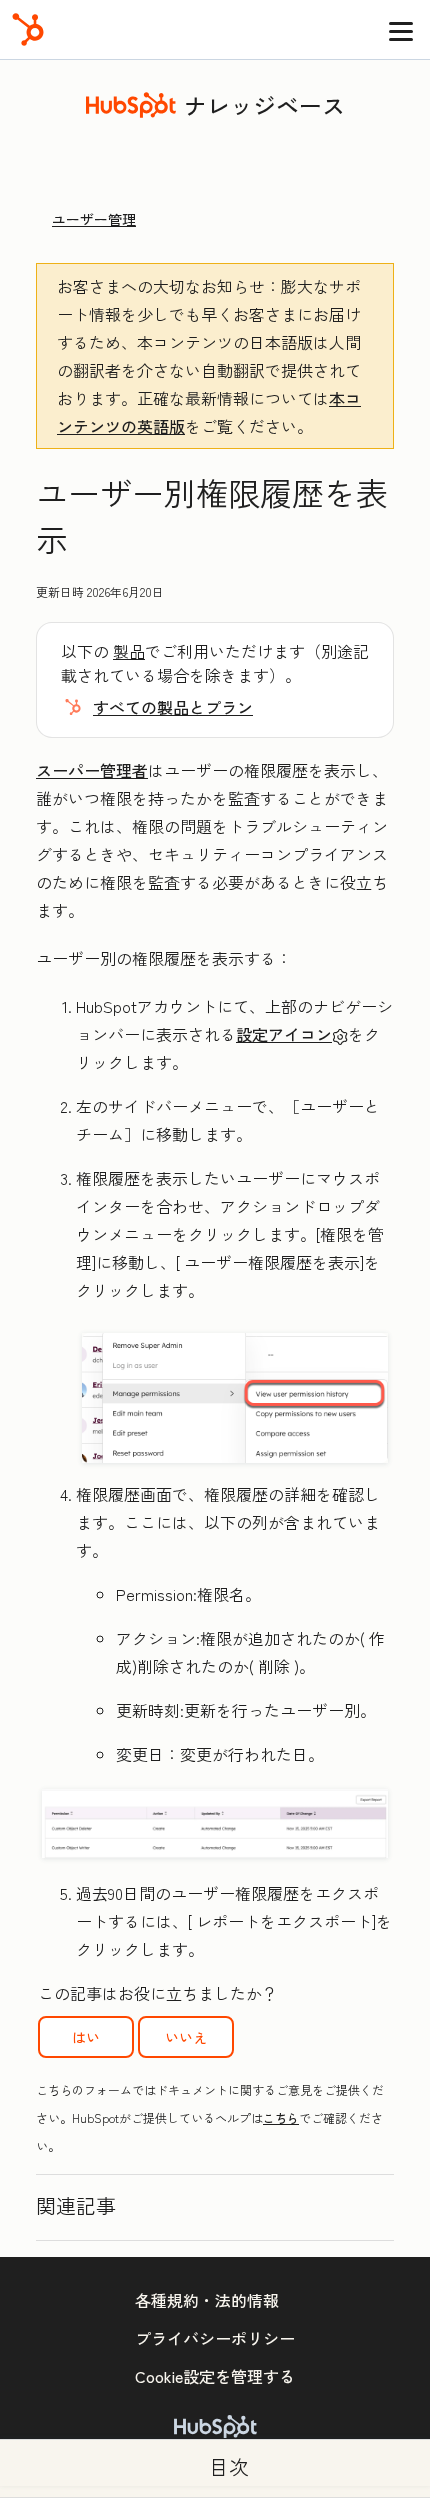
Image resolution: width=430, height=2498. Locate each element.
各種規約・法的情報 (207, 2300)
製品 (129, 651)
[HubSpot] (28, 29)
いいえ (186, 2037)
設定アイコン (284, 1034)
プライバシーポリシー (215, 2338)
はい (86, 2037)
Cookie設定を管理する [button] (215, 2376)
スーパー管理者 (92, 770)
